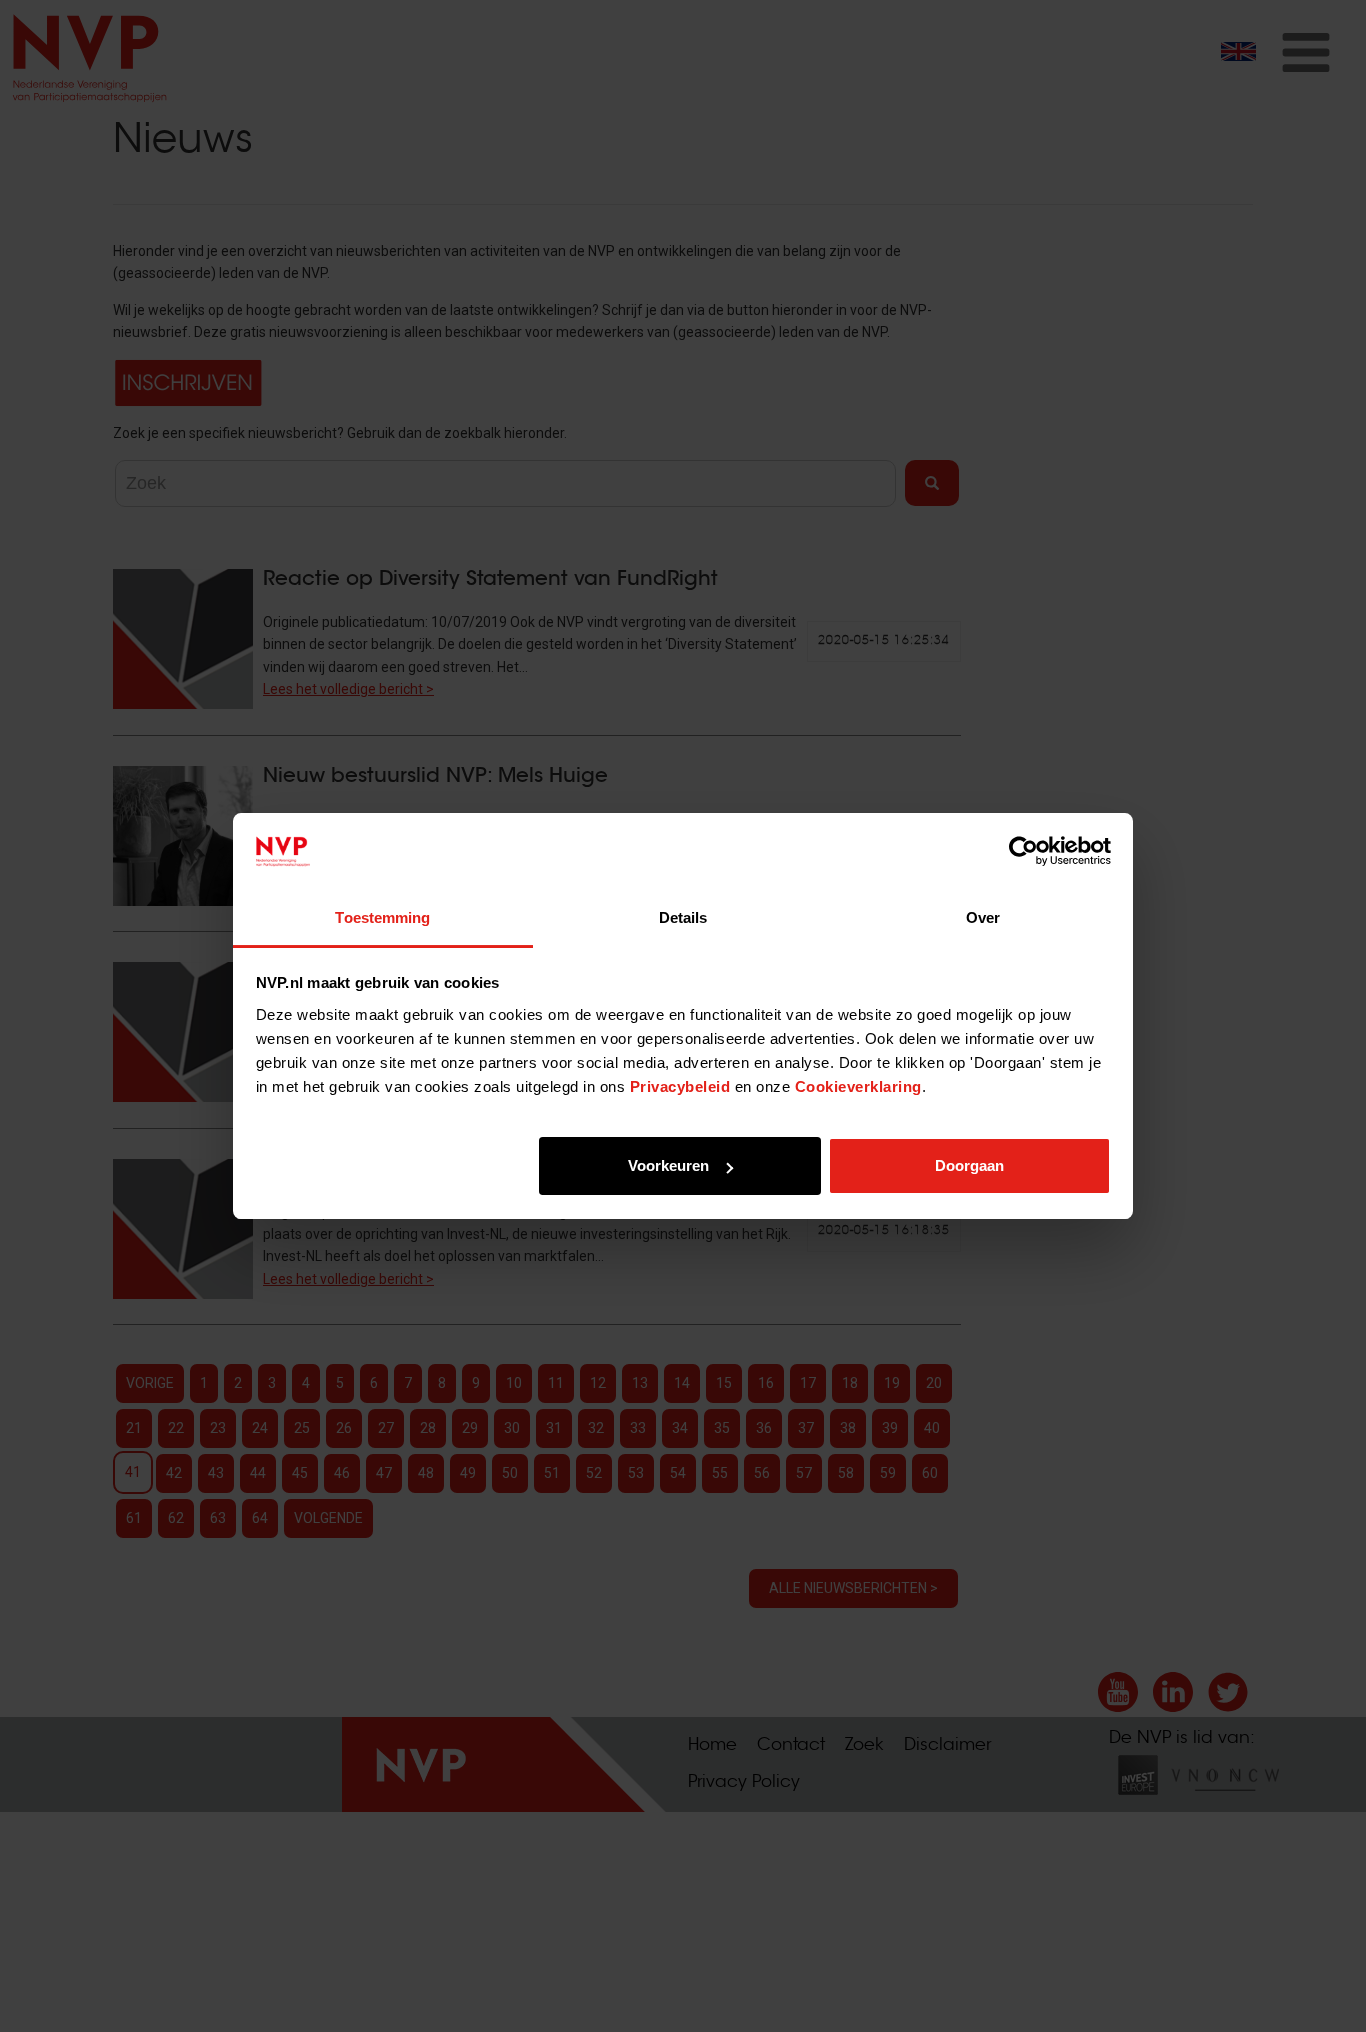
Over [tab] (983, 917)
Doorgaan (969, 1165)
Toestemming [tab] (382, 917)
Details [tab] (683, 917)
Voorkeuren (668, 1165)
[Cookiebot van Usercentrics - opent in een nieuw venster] (1023, 852)
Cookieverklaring (858, 1086)
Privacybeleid (680, 1086)
